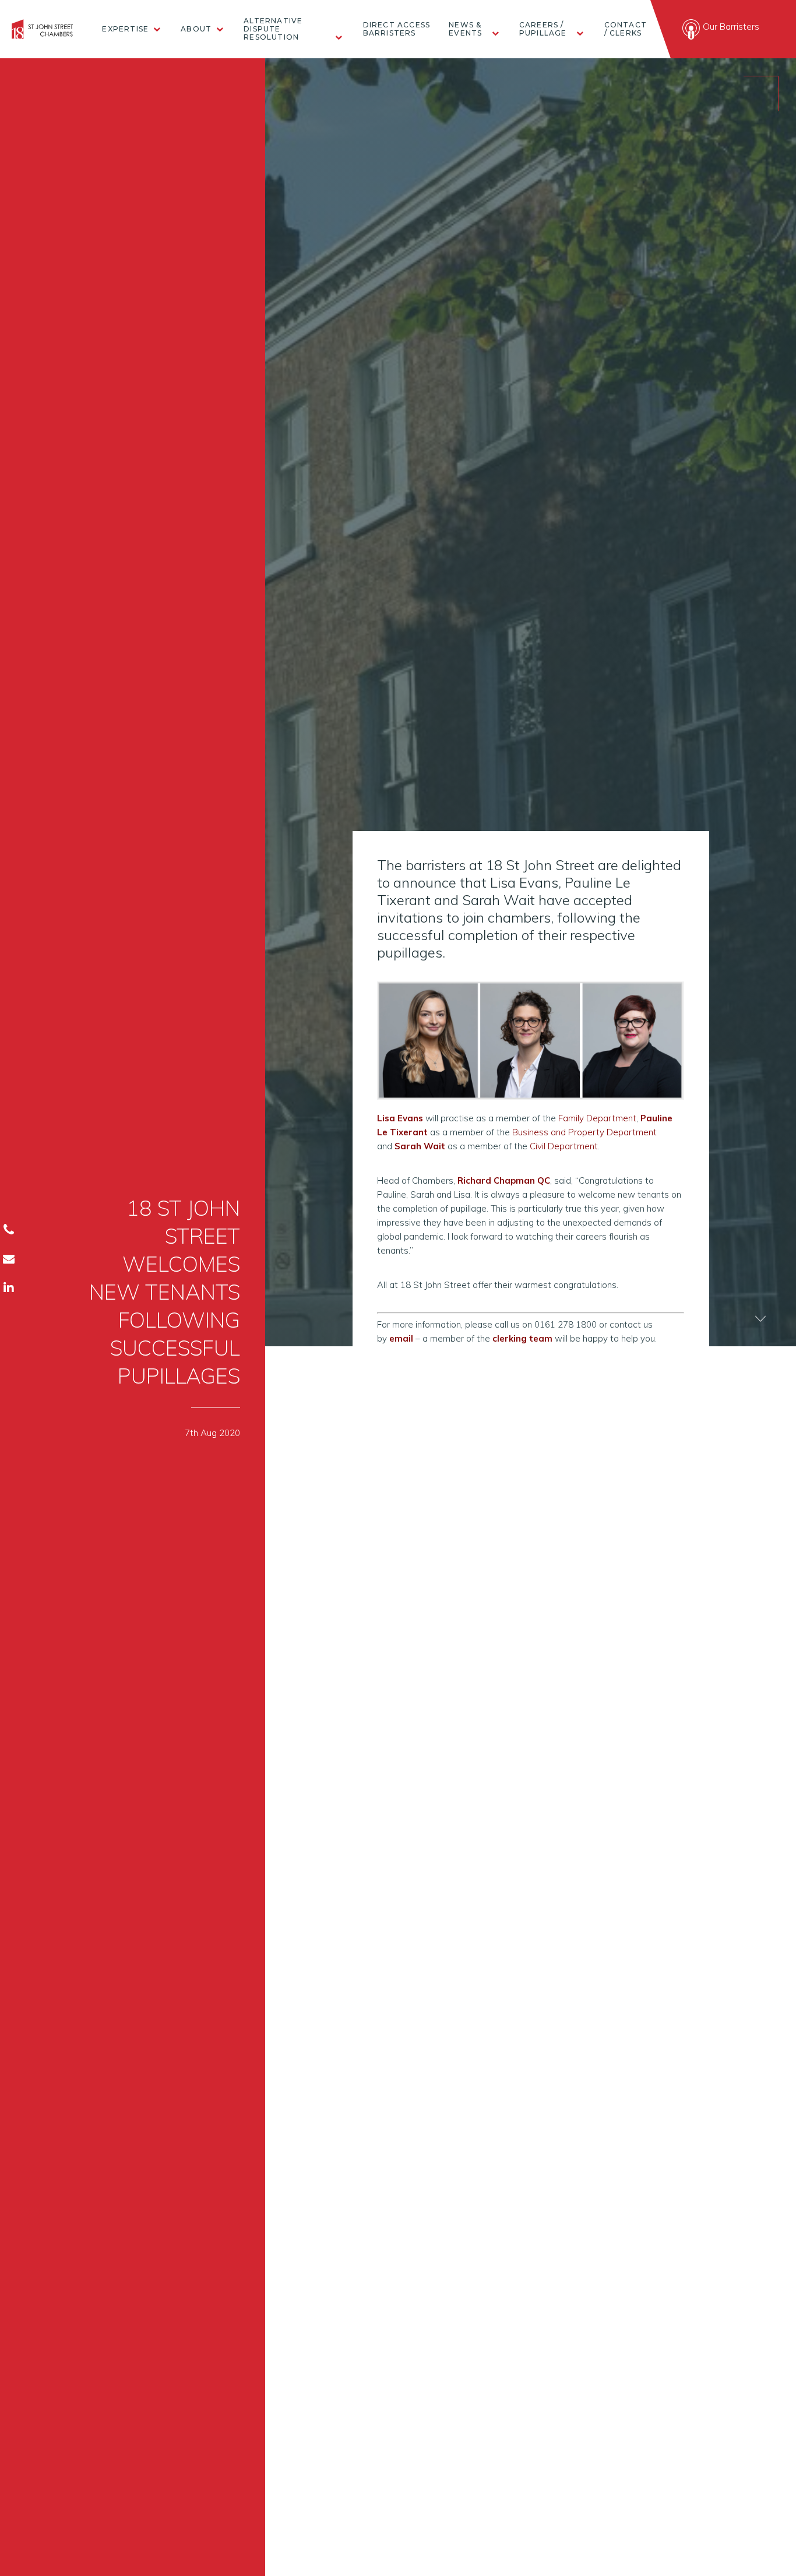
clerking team (522, 1338)
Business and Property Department (584, 1132)
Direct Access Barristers (397, 29)
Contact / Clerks (626, 29)
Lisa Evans (400, 1118)
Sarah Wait (420, 1146)
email (401, 1338)
